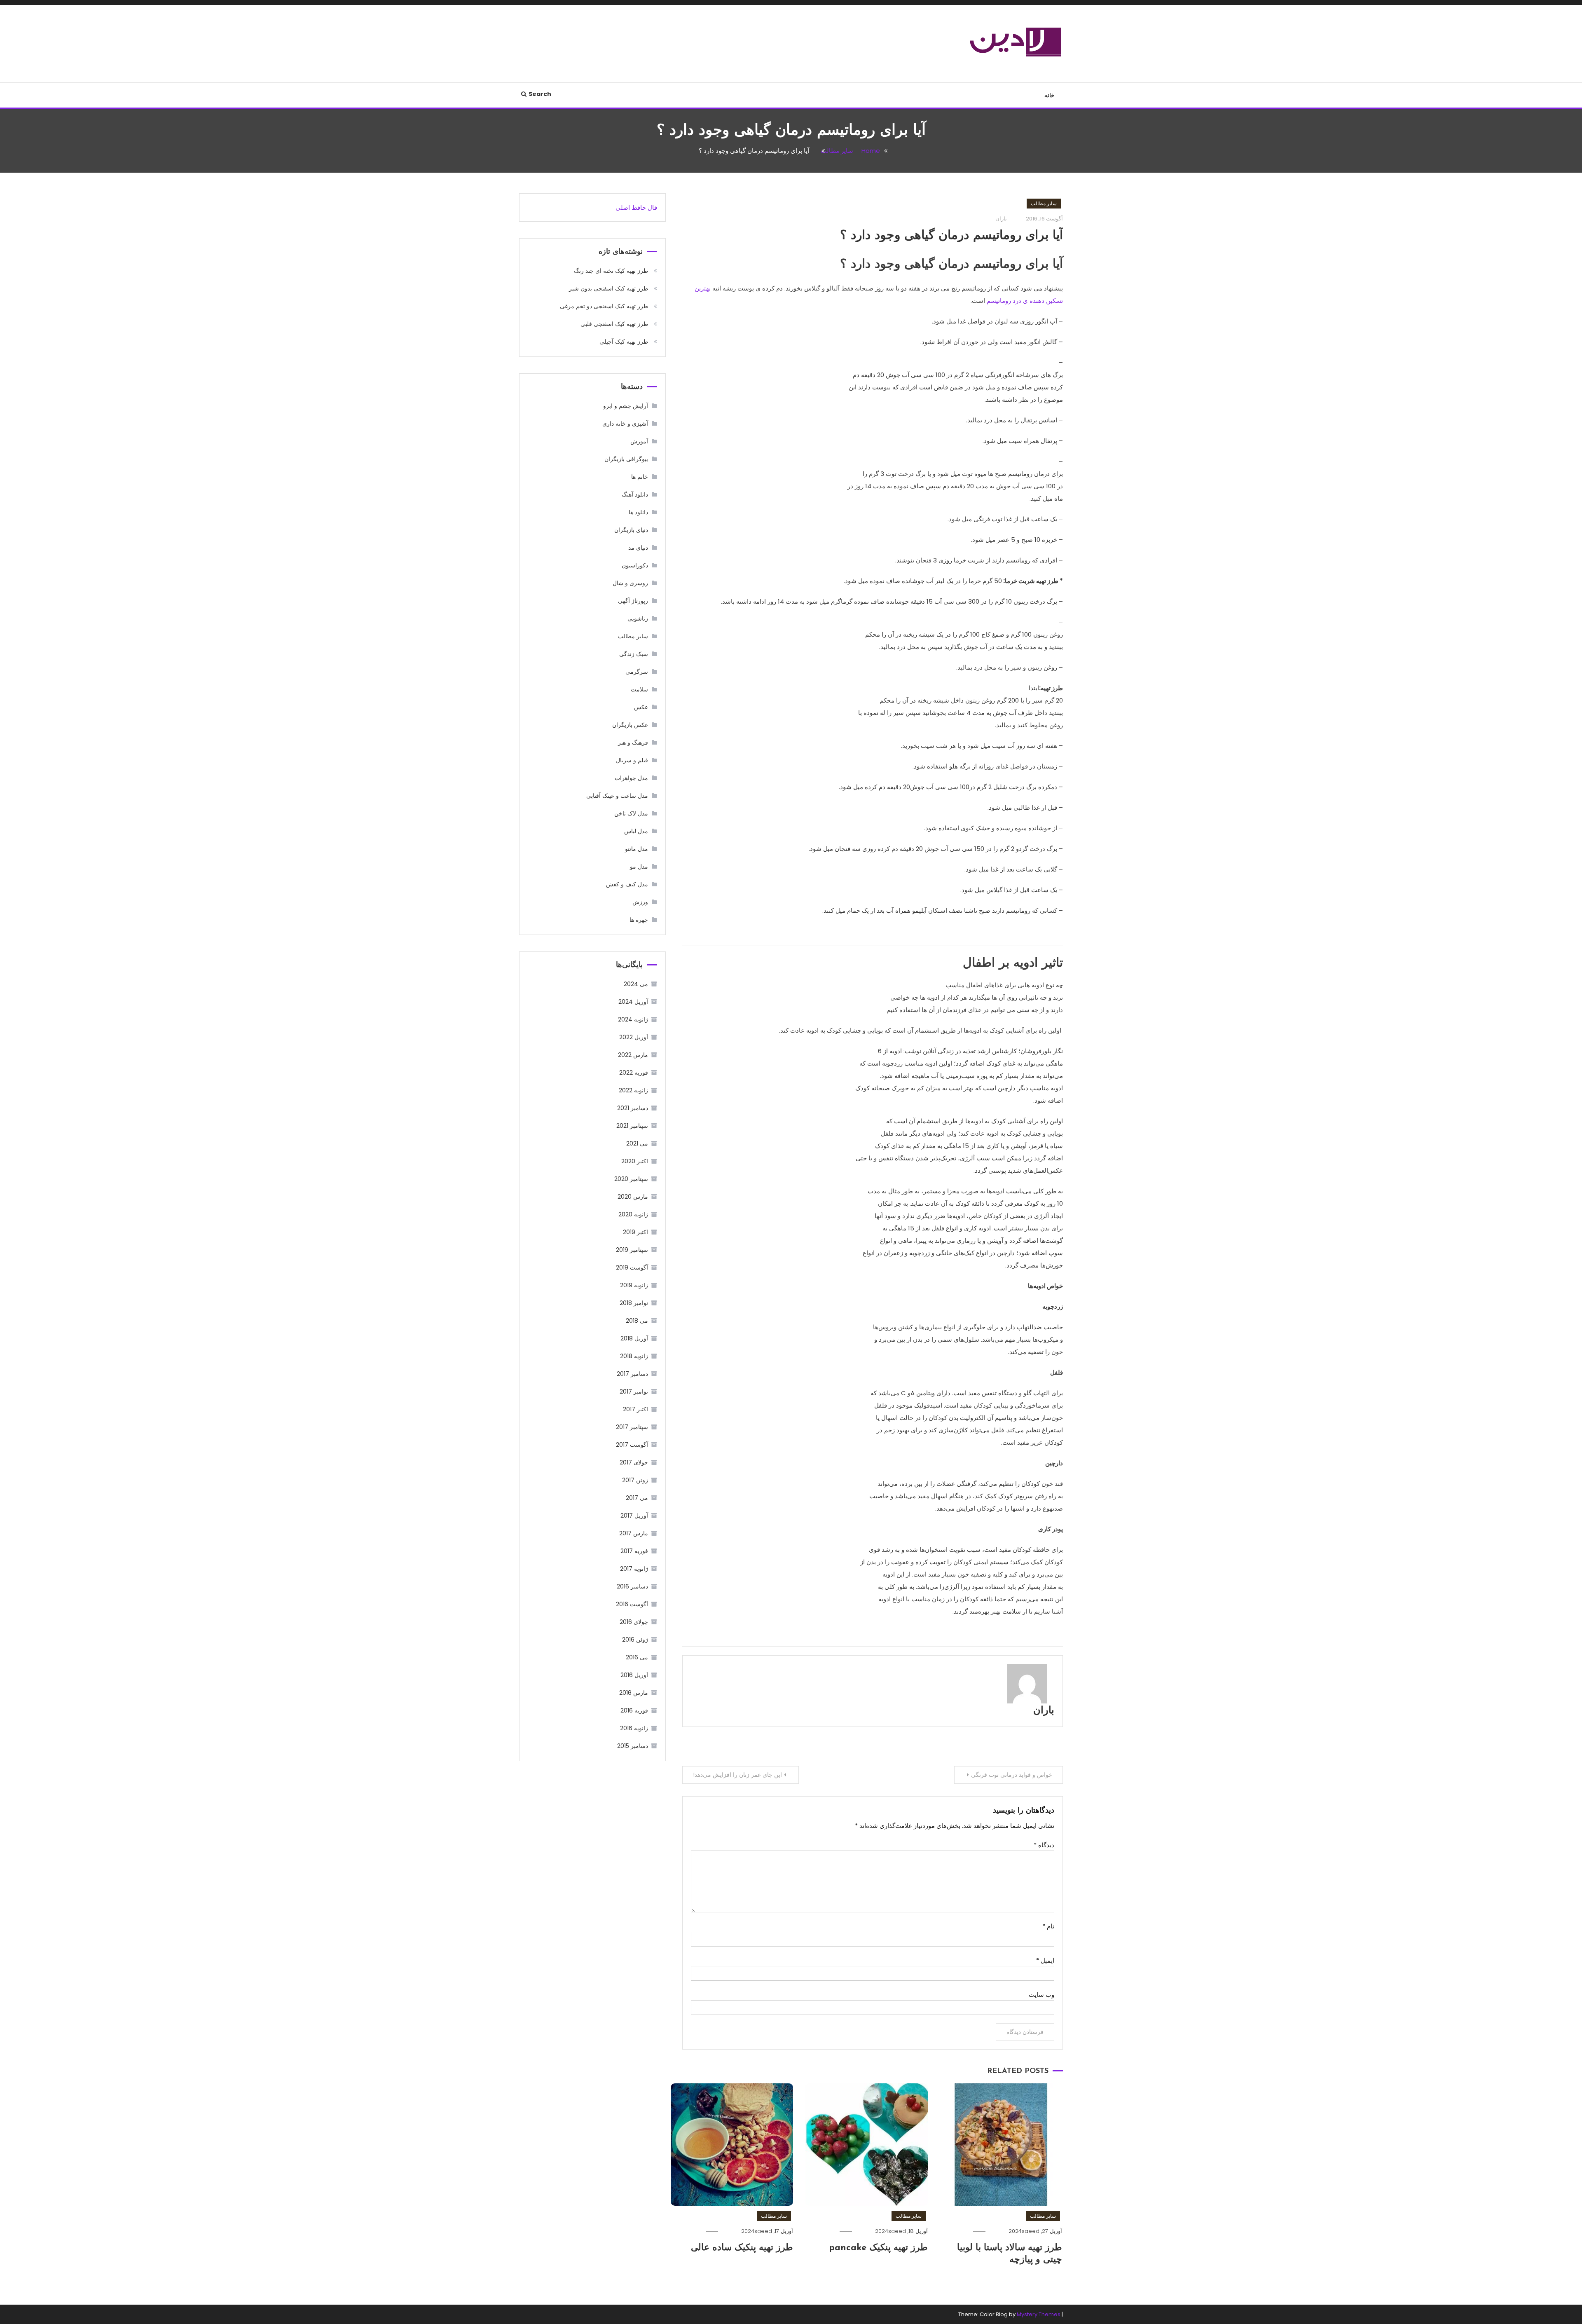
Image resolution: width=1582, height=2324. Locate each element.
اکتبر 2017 (635, 1409)
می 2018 (637, 1321)
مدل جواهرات (631, 778)
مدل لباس (636, 831)
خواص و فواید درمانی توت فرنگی (1012, 1775)
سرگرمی (637, 672)
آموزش (639, 441)
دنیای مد (638, 548)
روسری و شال (630, 583)
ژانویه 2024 (633, 1019)
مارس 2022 (633, 1055)
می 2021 (637, 1143)
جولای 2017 (634, 1462)
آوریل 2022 (634, 1037)
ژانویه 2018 (634, 1356)
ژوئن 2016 (635, 1640)
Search (540, 94)
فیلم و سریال (632, 760)
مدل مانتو (637, 849)
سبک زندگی (634, 654)
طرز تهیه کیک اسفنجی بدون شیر (608, 288)
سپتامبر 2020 (631, 1179)
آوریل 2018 (634, 1338)
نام (1048, 1926)
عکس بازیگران (630, 725)
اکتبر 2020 (635, 1161)
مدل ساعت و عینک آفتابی (617, 796)
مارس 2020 (633, 1197)
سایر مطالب (1044, 203)
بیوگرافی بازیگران (626, 459)
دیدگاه (1044, 1845)
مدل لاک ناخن (631, 813)
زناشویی (638, 618)
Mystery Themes (1039, 2314)
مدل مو (639, 867)
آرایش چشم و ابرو (626, 406)
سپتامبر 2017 (632, 1427)
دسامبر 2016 (632, 1586)
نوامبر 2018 (634, 1303)
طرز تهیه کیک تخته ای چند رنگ (611, 271)
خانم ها (640, 477)
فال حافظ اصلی (636, 207)
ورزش (640, 902)
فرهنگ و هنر (633, 743)
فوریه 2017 (634, 1551)
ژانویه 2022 (633, 1090)
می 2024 (636, 984)
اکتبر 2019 (635, 1232)
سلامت (639, 689)
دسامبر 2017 (632, 1374)
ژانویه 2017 (634, 1569)
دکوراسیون (635, 565)
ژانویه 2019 (634, 1285)
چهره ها (639, 920)
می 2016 (637, 1657)
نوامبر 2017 (634, 1392)
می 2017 (637, 1498)
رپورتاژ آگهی (633, 601)
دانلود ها (638, 512)
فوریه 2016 (634, 1710)
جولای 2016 (634, 1622)
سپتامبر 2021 (632, 1126)
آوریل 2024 (633, 1002)
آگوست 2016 (632, 1604)
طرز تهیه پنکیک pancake (878, 2248)
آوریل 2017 (634, 1516)
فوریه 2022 (634, 1073)
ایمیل (1045, 1960)
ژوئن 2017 (635, 1480)
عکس (641, 707)
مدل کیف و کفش (627, 884)
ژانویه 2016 (634, 1728)
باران (1044, 1711)
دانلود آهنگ (635, 494)
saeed (1031, 2231)
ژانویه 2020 (633, 1214)
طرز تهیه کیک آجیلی (624, 342)
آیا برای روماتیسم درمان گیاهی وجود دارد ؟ (951, 236)
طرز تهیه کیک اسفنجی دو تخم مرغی (604, 306)
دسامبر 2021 (633, 1108)
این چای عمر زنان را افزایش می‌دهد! (737, 1775)
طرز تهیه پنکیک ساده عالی (742, 2248)
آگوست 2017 (632, 1445)
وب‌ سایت (1041, 1995)
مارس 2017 (634, 1533)
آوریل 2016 (634, 1675)
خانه (1050, 95)
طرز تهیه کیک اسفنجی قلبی (614, 324)
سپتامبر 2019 (632, 1250)
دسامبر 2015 (633, 1746)
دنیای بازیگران (631, 530)
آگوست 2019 (632, 1267)
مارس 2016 (634, 1693)
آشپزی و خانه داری (625, 424)
